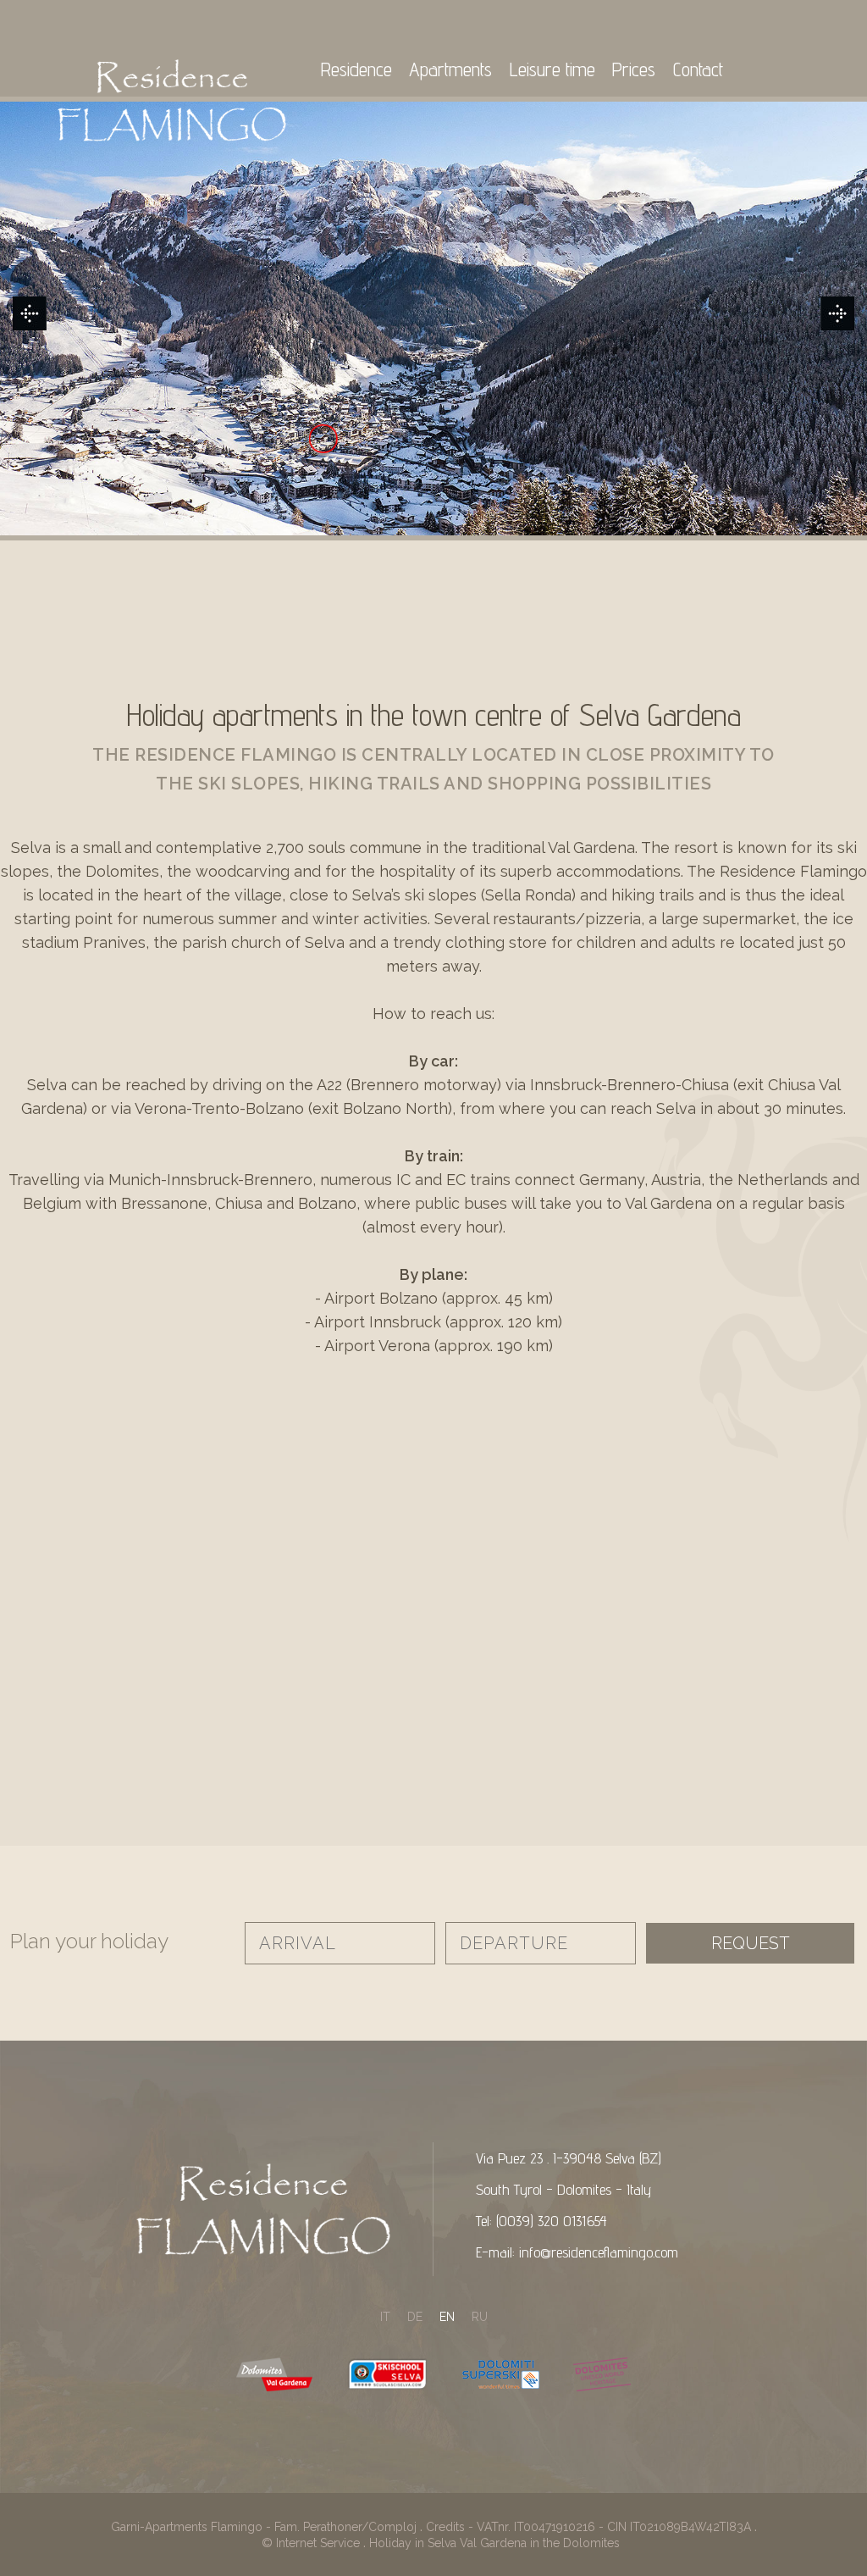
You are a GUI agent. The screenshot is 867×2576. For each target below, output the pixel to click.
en (447, 2317)
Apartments (450, 69)
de (415, 2317)
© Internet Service (311, 2543)
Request (751, 1943)
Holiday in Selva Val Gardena (448, 2543)
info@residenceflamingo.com (599, 2252)
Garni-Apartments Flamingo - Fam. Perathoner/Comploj (264, 2527)
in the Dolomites (575, 2543)
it (385, 2317)
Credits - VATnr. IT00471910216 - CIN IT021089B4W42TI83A (588, 2527)
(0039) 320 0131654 (552, 2221)
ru (480, 2317)
